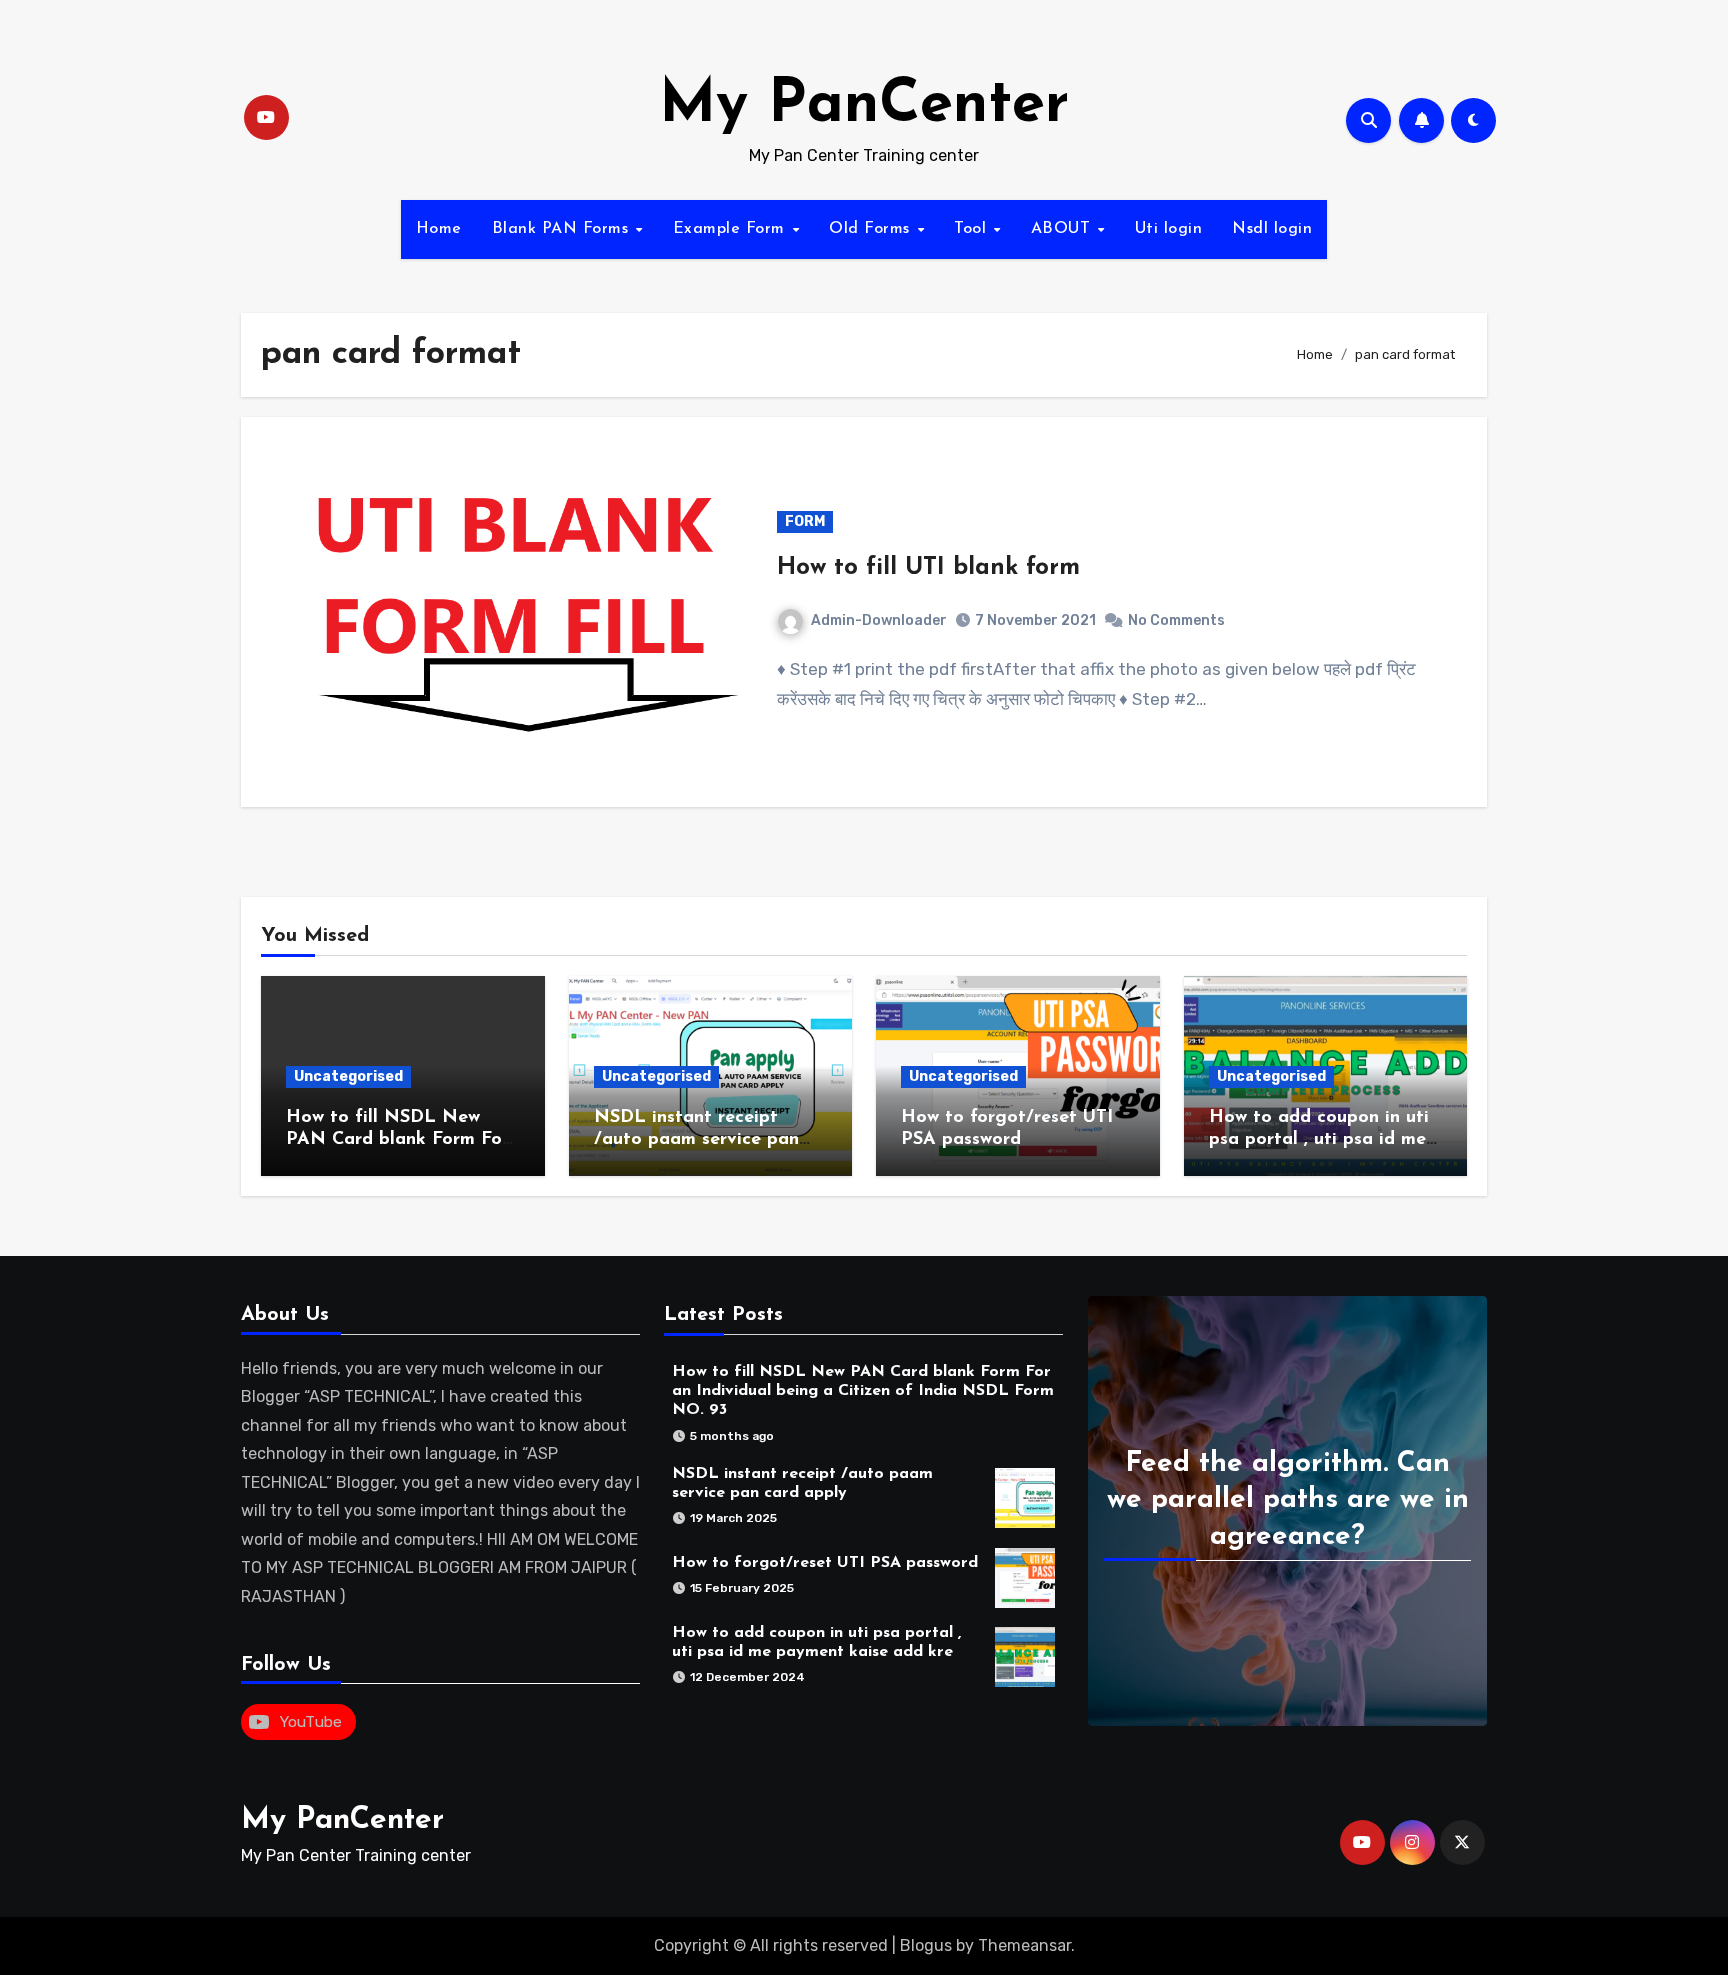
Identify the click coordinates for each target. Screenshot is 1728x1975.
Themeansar (1024, 1945)
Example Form (732, 229)
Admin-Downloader (879, 620)
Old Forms (872, 229)
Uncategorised (348, 1076)
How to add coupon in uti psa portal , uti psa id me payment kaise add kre (1319, 1139)
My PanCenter (864, 106)
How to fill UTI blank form (928, 568)
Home (439, 229)
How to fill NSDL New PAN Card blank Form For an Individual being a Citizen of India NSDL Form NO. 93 (863, 1391)
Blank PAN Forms (563, 229)
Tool (973, 229)
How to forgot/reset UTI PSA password (825, 1563)
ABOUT (1063, 229)
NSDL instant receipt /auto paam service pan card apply (696, 1139)
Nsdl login (1272, 229)
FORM (805, 521)
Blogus (926, 1945)
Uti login (1169, 229)
